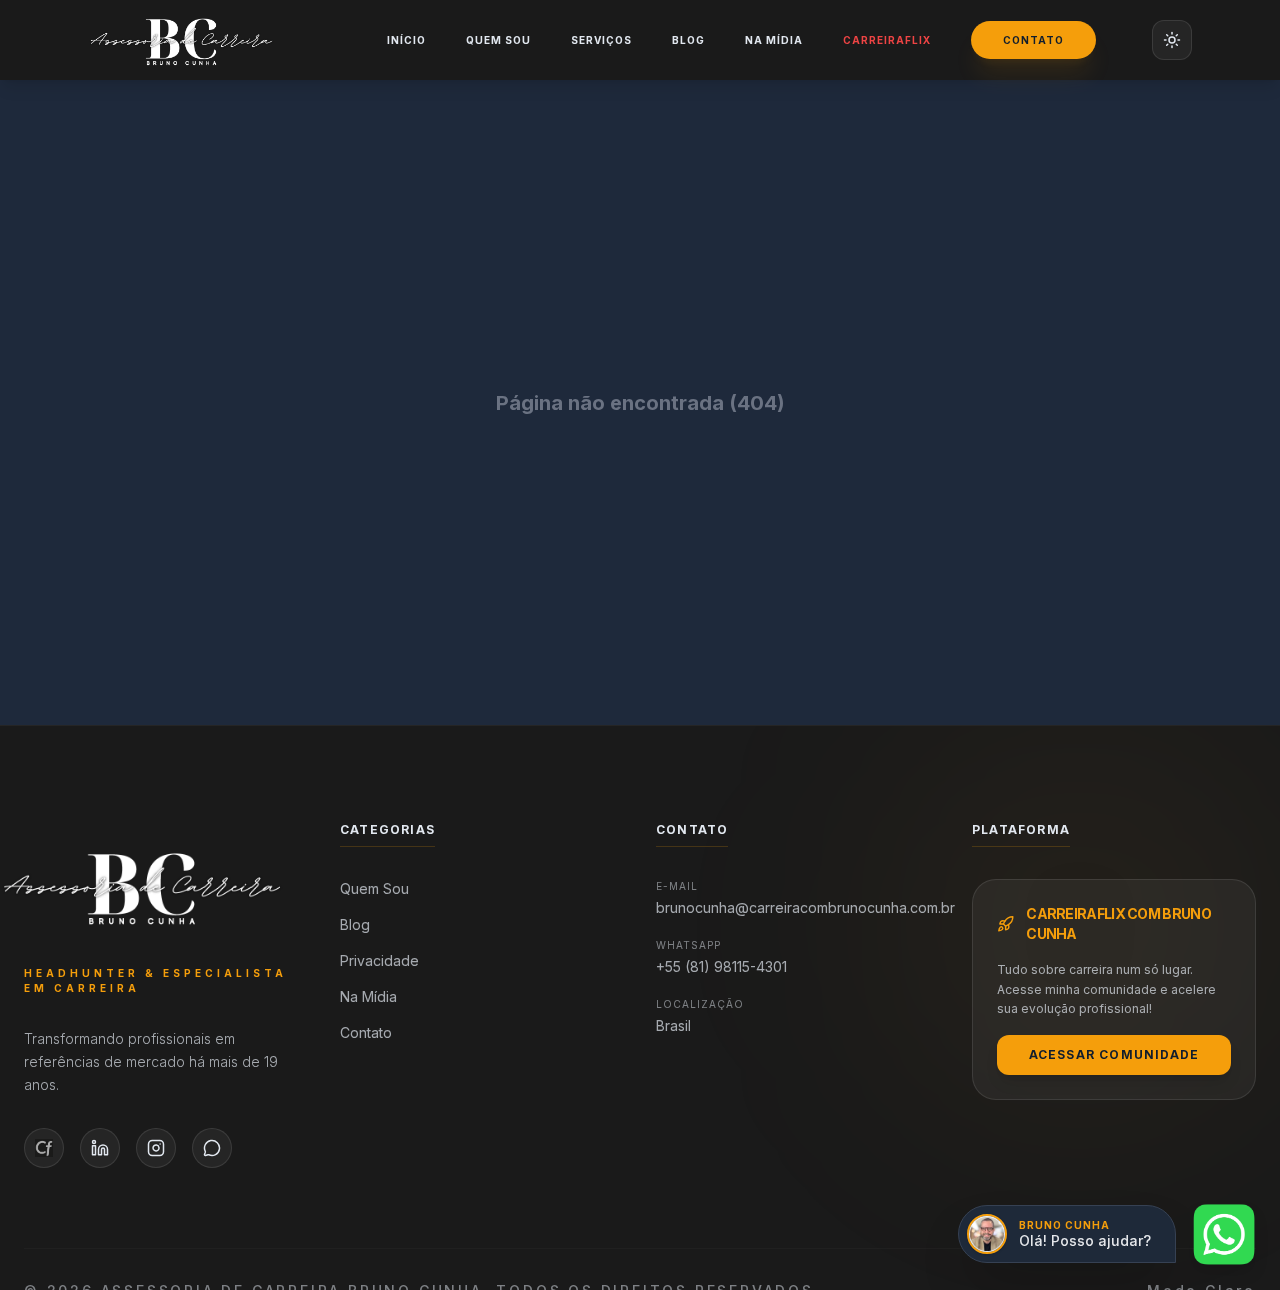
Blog (688, 40)
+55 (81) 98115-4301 (721, 966)
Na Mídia (774, 40)
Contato (1033, 40)
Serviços (601, 40)
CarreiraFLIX (887, 40)
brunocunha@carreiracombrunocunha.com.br (798, 907)
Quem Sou (498, 40)
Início (406, 40)
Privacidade (379, 960)
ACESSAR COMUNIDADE (1114, 1054)
